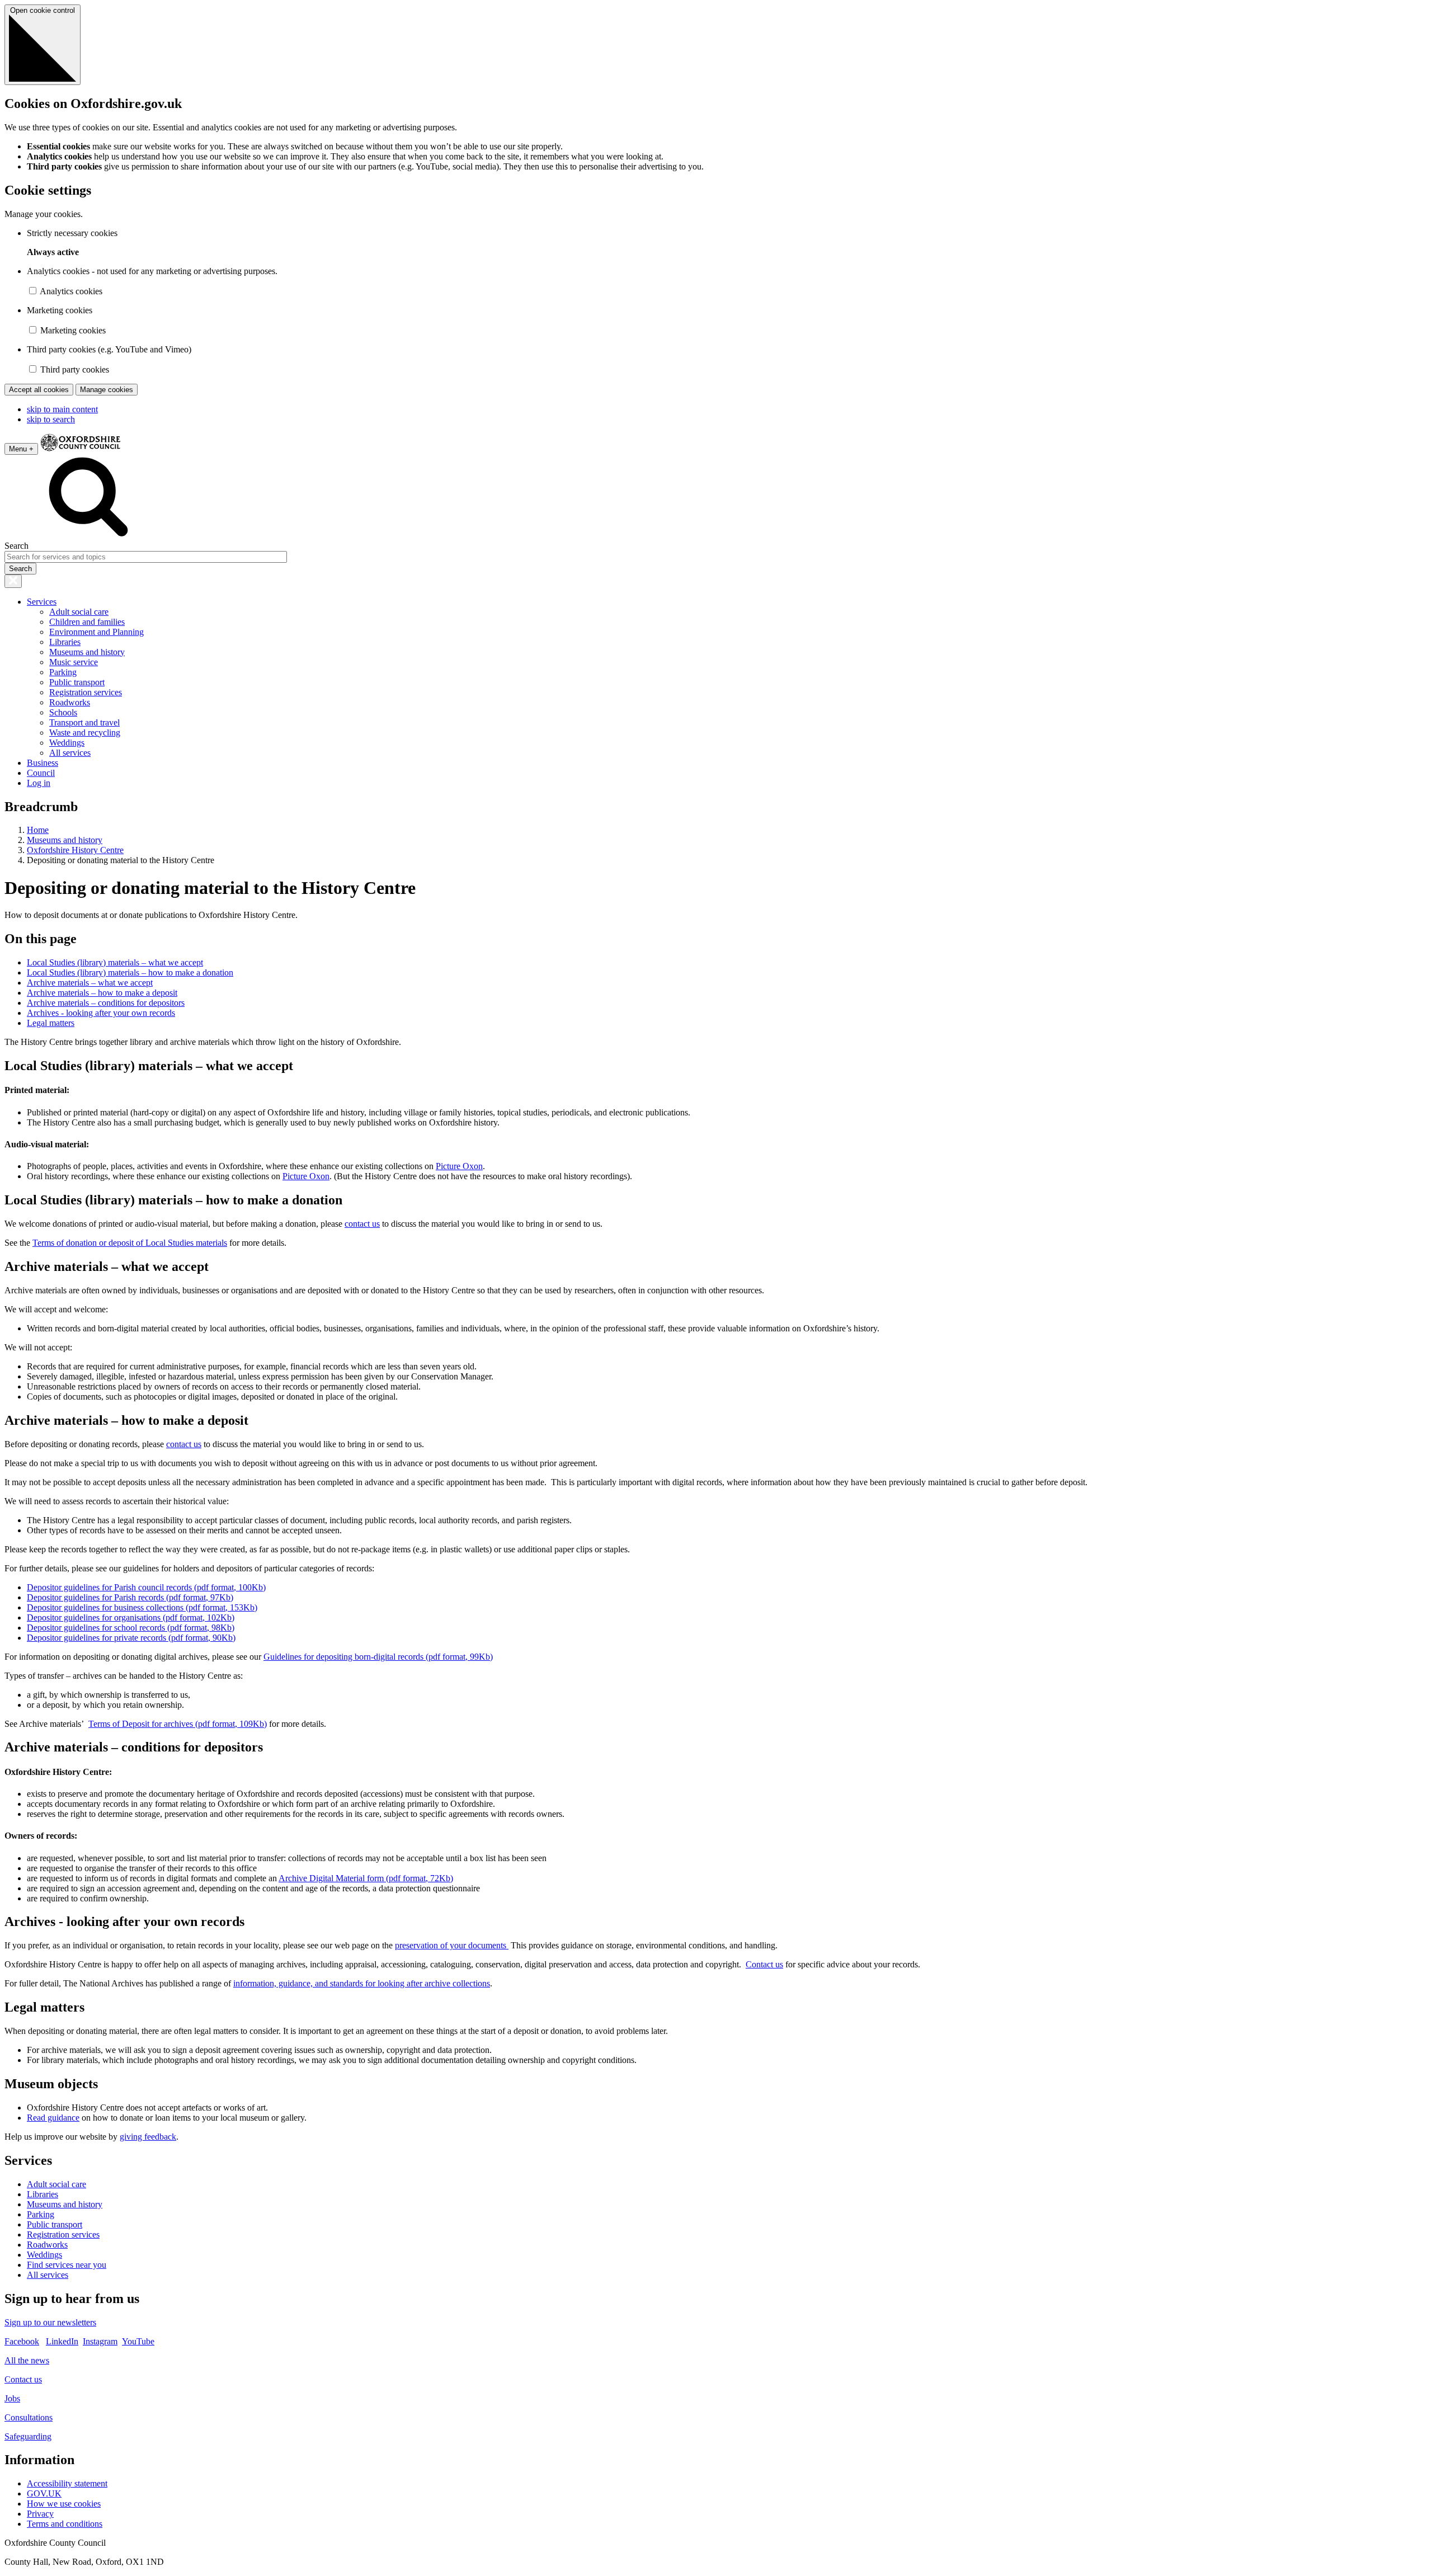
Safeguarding (28, 2436)
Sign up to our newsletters (50, 2322)
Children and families (87, 622)
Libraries (65, 642)
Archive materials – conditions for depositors (106, 1003)
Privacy (40, 2514)
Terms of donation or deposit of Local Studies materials (130, 1243)
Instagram (100, 2341)
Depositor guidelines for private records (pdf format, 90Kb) (131, 1638)
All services (70, 753)
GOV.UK (44, 2493)
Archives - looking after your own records (101, 1013)
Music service (74, 662)
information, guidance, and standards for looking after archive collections (362, 1983)
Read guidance (53, 2118)
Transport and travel (84, 722)
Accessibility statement (67, 2483)
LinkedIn (62, 2341)
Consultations (29, 2417)
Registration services (86, 692)
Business (43, 763)
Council (41, 773)
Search (17, 546)
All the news (27, 2360)
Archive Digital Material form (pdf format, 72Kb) (366, 1878)
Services (42, 602)
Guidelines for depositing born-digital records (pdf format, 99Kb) (378, 1657)
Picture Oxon (459, 1166)
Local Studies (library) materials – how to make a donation (130, 973)
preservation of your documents (452, 1945)
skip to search (51, 419)
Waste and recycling (85, 733)
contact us (362, 1224)
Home (38, 830)
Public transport (77, 682)
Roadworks (70, 702)
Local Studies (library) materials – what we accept (115, 962)
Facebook (22, 2341)
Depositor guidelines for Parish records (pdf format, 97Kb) (130, 1597)
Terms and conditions (65, 2524)
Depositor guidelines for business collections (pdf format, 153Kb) (142, 1607)
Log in (39, 783)
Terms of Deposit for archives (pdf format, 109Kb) (178, 1724)
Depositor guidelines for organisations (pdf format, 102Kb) (131, 1617)
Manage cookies (107, 390)
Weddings (67, 743)
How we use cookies (64, 2504)
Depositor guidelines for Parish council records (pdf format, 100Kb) (146, 1587)
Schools (63, 712)
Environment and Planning (96, 632)
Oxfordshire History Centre (75, 850)
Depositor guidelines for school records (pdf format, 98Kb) (131, 1628)
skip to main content (62, 409)
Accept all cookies (39, 390)
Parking (63, 672)
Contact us (764, 1964)
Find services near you (67, 2265)
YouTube (138, 2341)
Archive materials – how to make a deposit (102, 993)
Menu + (21, 449)
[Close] (13, 581)
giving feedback (148, 2137)
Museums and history (87, 652)
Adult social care (79, 612)
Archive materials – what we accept (90, 983)
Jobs (12, 2398)
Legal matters (51, 1023)
